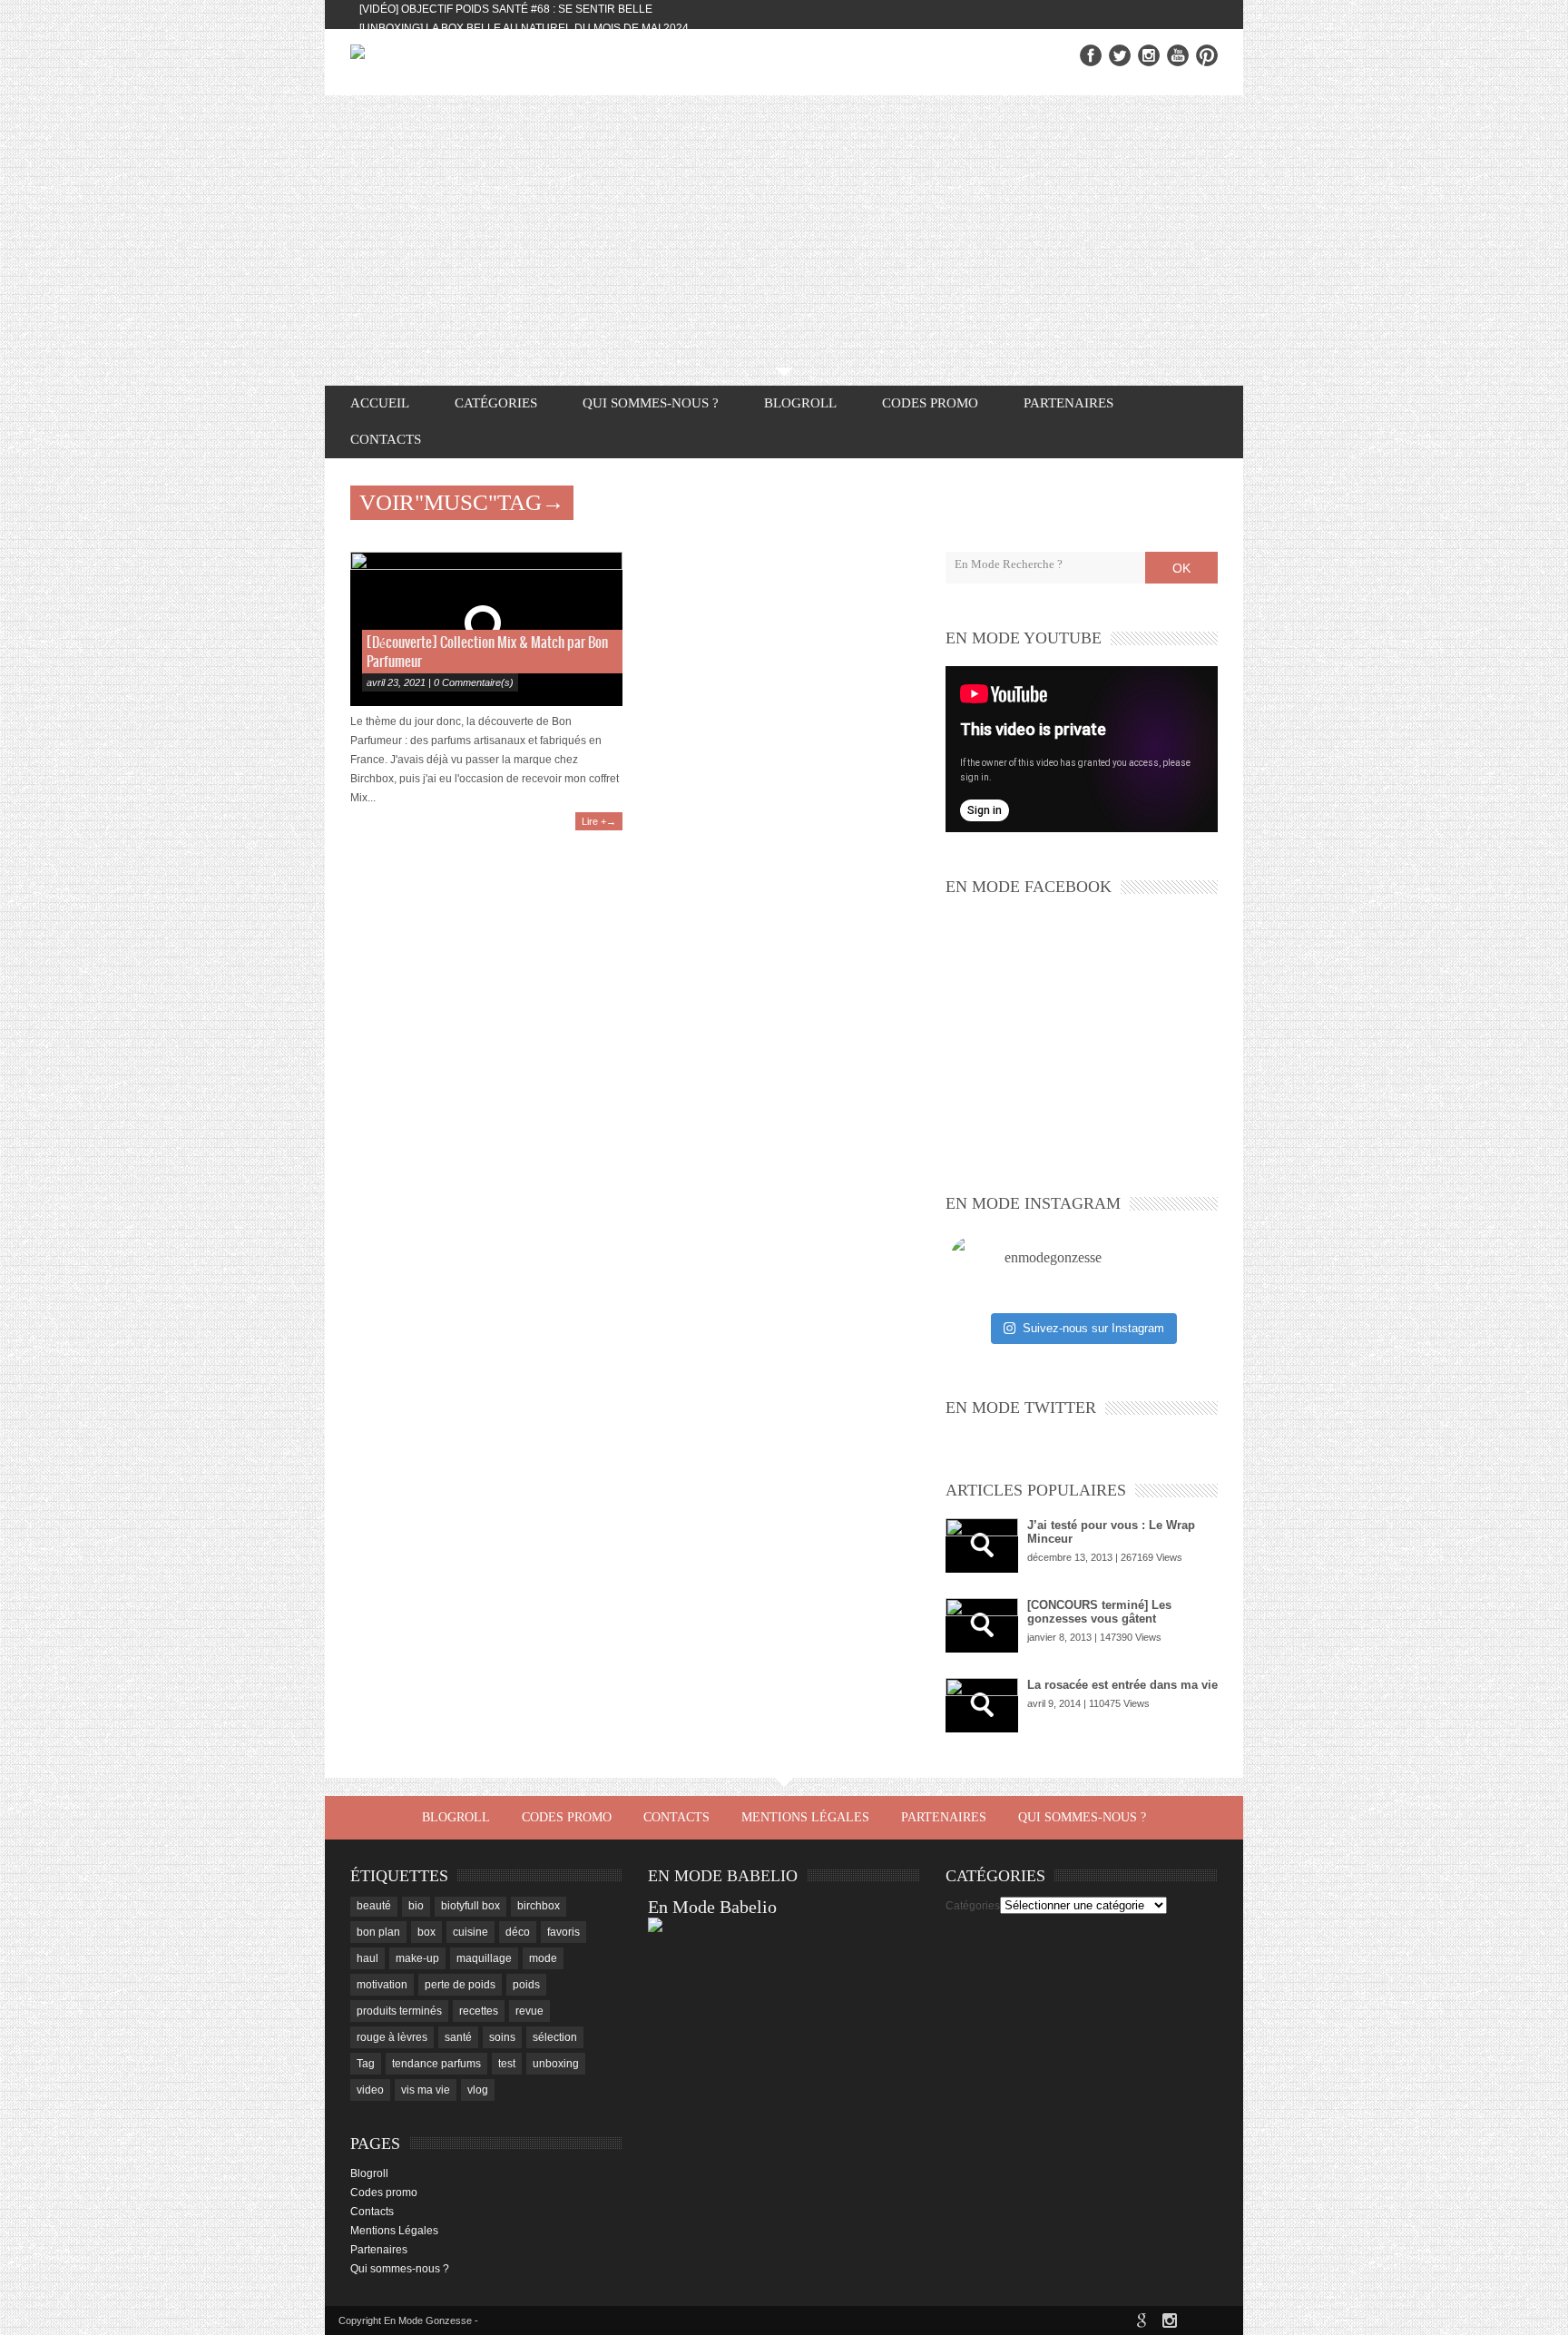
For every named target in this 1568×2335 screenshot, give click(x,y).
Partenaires (1068, 403)
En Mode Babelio (712, 1907)
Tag (366, 2064)
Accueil (380, 403)
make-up (417, 1958)
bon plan (378, 1932)
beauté (374, 1906)
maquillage (484, 1958)
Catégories (973, 1906)
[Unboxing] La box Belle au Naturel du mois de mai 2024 (524, 28)
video (370, 2090)
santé (458, 2037)
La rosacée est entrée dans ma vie (1122, 1685)
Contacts (386, 439)
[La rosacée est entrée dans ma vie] (982, 1705)
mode (543, 1958)
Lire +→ (599, 821)
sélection (555, 2037)
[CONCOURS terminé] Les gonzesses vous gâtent (1099, 1612)
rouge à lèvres (392, 2037)
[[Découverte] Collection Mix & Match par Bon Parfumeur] (486, 629)
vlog (478, 2090)
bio (416, 1906)
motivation (382, 1985)
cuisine (470, 1932)
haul (367, 1958)
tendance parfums (436, 2064)
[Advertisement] (784, 231)
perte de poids (460, 1985)
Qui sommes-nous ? (651, 403)
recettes (479, 2011)
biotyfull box (470, 1906)
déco (518, 1932)
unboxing (556, 2064)
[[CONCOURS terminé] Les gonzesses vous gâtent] (982, 1625)
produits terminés (399, 2011)
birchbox (539, 1906)
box (426, 1932)
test (507, 2064)
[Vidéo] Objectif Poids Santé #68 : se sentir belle (506, 9)
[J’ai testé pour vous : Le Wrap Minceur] (982, 1545)
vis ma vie (426, 2090)
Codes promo (930, 403)
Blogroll (800, 403)
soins (502, 2037)
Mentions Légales (805, 1817)
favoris (563, 1932)
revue (529, 2011)
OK (1181, 568)
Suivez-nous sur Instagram (1093, 1328)
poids (526, 1985)
